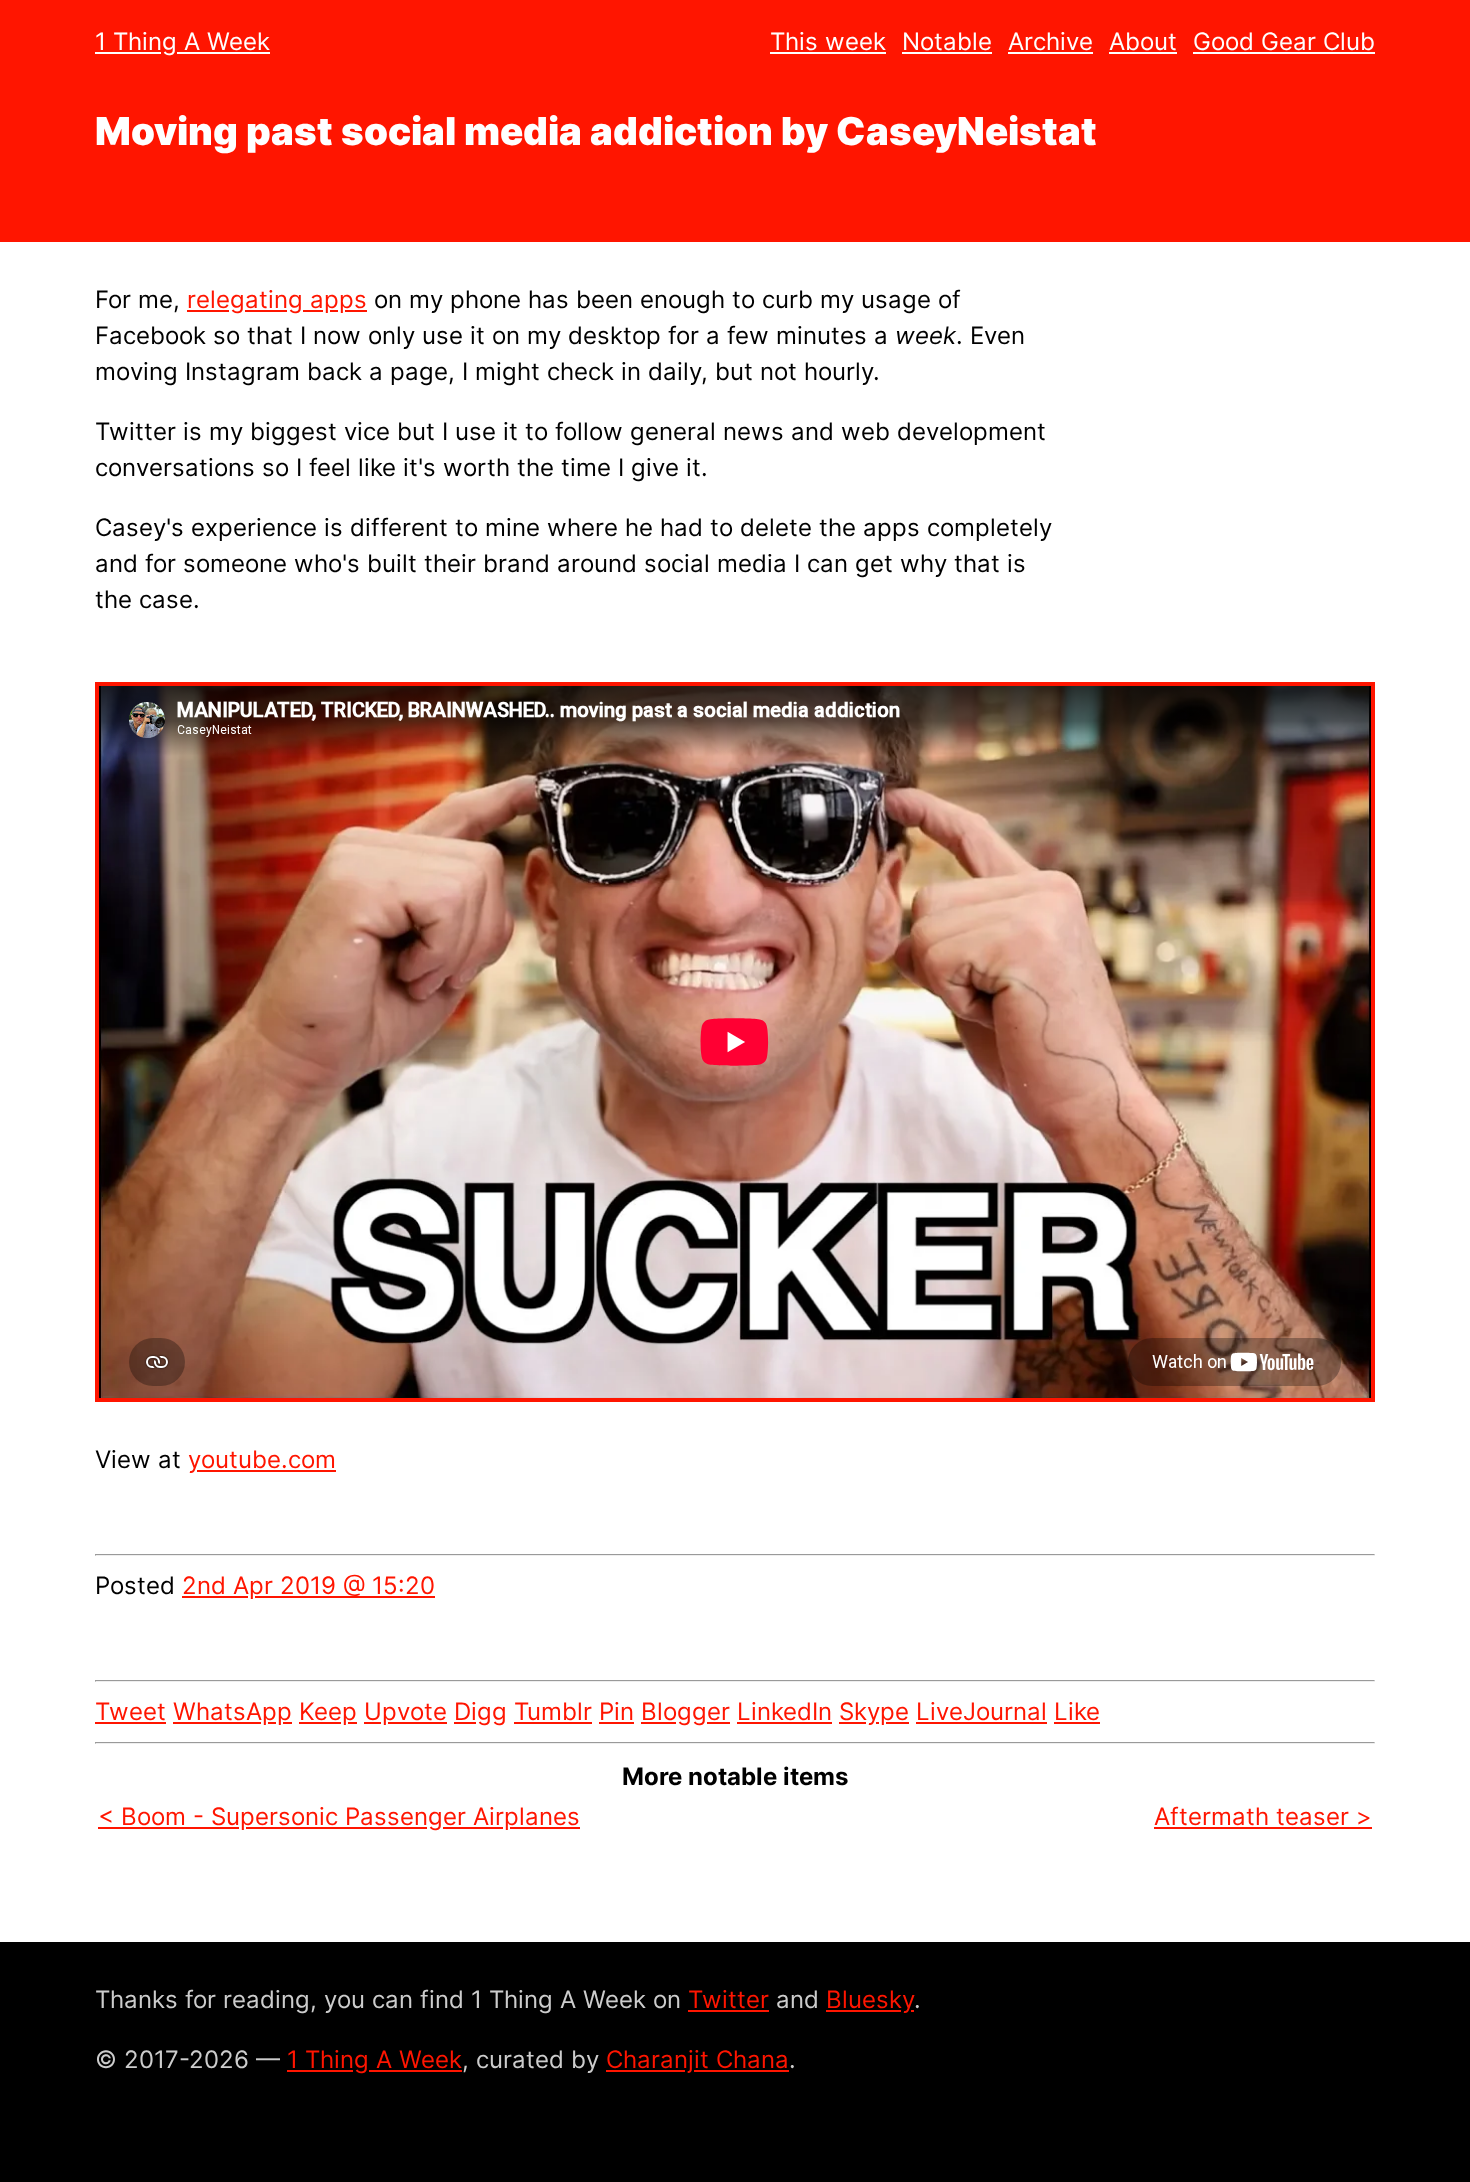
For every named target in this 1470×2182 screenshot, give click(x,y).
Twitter (728, 1999)
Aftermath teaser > (1263, 1816)
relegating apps (277, 299)
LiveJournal (981, 1711)
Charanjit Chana (697, 2059)
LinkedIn (784, 1711)
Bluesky (870, 1999)
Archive (1050, 41)
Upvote (405, 1711)
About (1143, 41)
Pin (616, 1711)
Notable (947, 41)
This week (828, 41)
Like (1077, 1711)
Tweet (130, 1711)
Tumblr (553, 1711)
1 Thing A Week (182, 41)
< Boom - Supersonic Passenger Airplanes (339, 1816)
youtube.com (262, 1459)
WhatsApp (232, 1711)
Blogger (685, 1711)
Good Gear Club (1284, 41)
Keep (328, 1711)
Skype (874, 1711)
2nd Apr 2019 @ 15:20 (308, 1585)
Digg (480, 1711)
